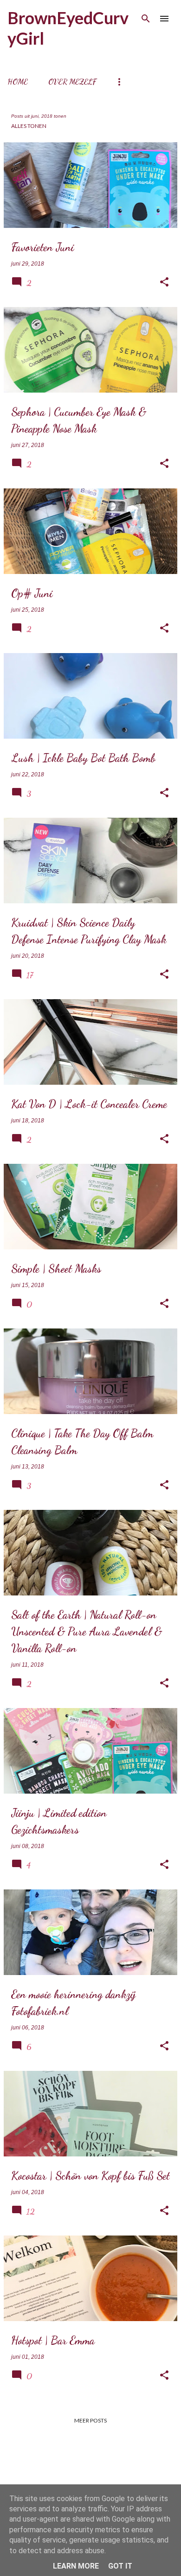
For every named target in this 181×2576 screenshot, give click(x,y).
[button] (164, 282)
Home (18, 82)
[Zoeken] (146, 19)
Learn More (76, 2566)
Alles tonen (29, 126)
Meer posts (90, 2420)
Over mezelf (72, 82)
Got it (120, 2566)
